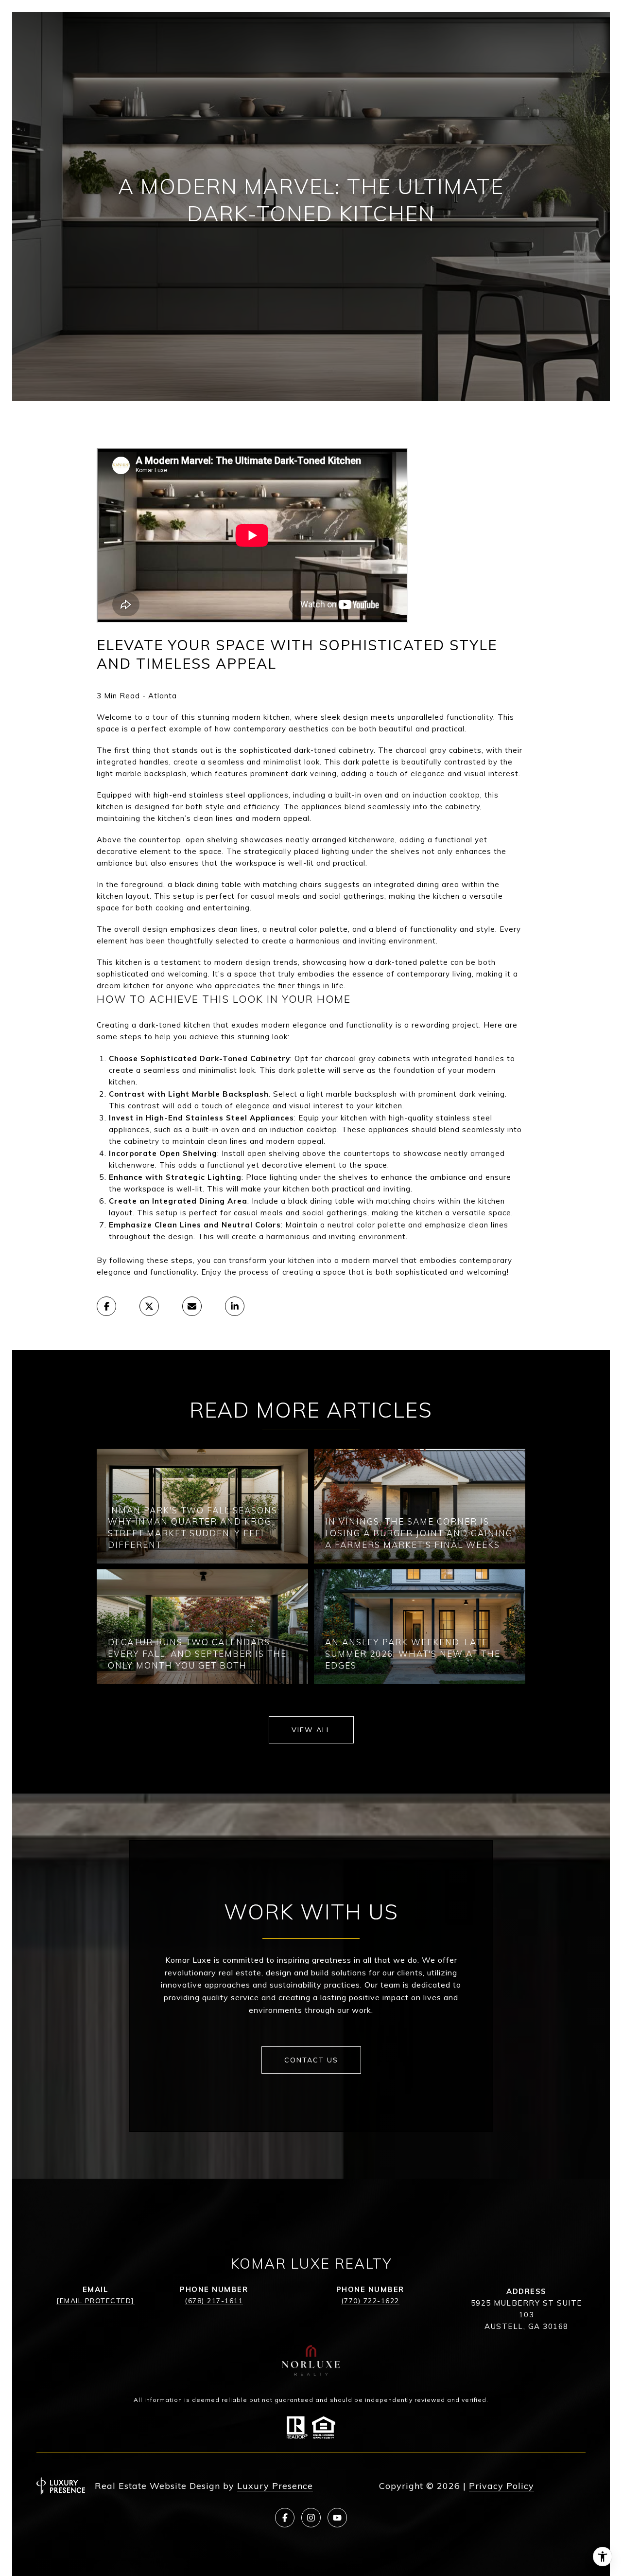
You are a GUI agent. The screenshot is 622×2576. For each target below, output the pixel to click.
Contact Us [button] (311, 2060)
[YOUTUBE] (337, 2518)
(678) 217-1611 (214, 2301)
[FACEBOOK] (285, 2518)
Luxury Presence (275, 2486)
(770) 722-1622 (370, 2301)
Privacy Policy (501, 2486)
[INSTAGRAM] (311, 2518)
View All (311, 1730)
